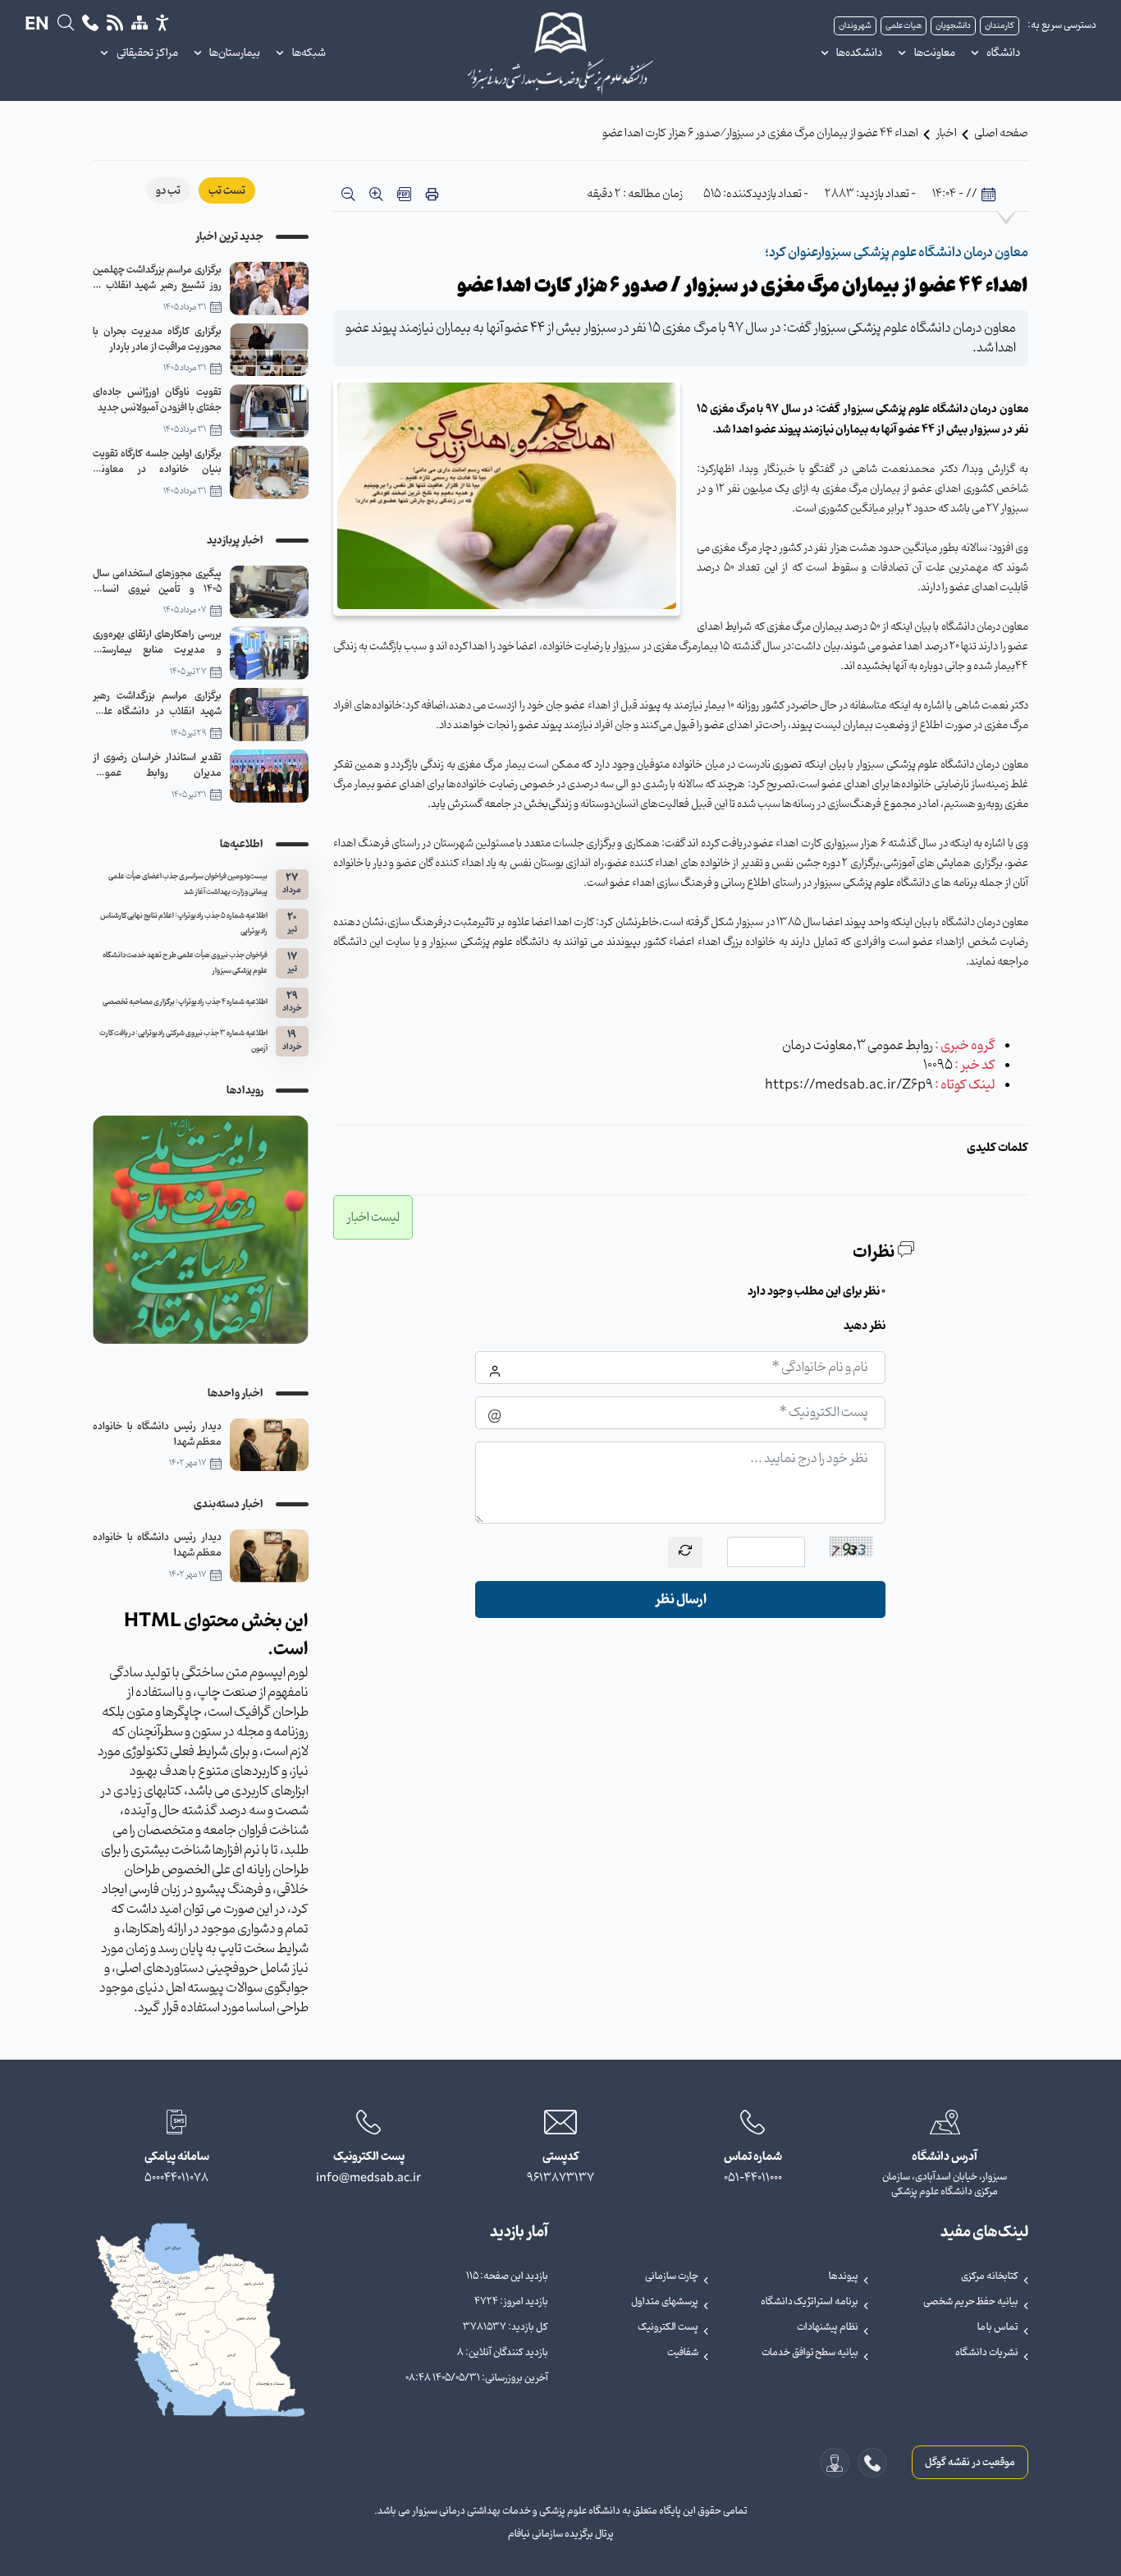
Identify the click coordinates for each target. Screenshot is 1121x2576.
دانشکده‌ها (859, 53)
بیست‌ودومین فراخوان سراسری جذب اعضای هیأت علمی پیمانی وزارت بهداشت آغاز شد (188, 885)
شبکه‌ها (309, 53)
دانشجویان (953, 26)
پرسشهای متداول (665, 2302)
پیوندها (844, 2276)
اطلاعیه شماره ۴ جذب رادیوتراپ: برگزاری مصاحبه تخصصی (185, 1002)
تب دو (168, 191)
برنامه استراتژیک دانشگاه (810, 2302)
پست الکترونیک (668, 2327)
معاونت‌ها (935, 53)
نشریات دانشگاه (987, 2353)
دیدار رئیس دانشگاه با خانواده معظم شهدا (157, 1434)
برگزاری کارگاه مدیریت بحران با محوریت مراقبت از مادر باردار (157, 339)
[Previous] (292, 1230)
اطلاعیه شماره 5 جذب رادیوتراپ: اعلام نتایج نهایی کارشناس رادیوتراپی (184, 924)
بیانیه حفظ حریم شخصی (971, 2302)
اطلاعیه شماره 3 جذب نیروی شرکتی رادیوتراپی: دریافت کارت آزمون (183, 1041)
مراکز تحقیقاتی (147, 53)
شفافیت (683, 2353)
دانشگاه (1003, 53)
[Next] (109, 1230)
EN (37, 25)
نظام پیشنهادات (828, 2327)
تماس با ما (998, 2327)
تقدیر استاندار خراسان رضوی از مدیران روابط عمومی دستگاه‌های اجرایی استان (157, 765)
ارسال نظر (681, 1600)
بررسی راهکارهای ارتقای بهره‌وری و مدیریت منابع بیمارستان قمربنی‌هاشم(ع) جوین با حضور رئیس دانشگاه (157, 642)
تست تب (227, 191)
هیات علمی (904, 26)
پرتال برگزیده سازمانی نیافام (561, 2534)
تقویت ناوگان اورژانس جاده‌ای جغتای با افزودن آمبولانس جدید (157, 400)
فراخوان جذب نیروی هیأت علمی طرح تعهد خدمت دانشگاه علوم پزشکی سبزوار (185, 963)
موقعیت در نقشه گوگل (970, 2462)
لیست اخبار (373, 1217)
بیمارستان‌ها (235, 53)
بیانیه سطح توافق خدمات (810, 2353)
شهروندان (855, 26)
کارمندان (1000, 26)
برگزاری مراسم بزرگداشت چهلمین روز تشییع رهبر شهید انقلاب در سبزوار (157, 277)
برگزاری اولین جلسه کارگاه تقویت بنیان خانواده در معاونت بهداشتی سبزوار (157, 461)
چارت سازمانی (672, 2276)
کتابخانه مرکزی (990, 2276)
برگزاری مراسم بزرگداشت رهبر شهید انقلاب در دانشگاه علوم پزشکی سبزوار (157, 704)
